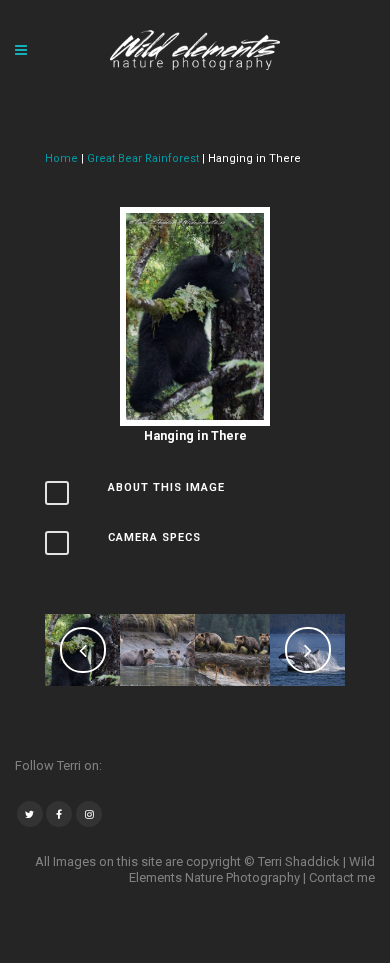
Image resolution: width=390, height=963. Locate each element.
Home (61, 158)
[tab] (195, 496)
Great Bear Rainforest (143, 158)
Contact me (342, 877)
